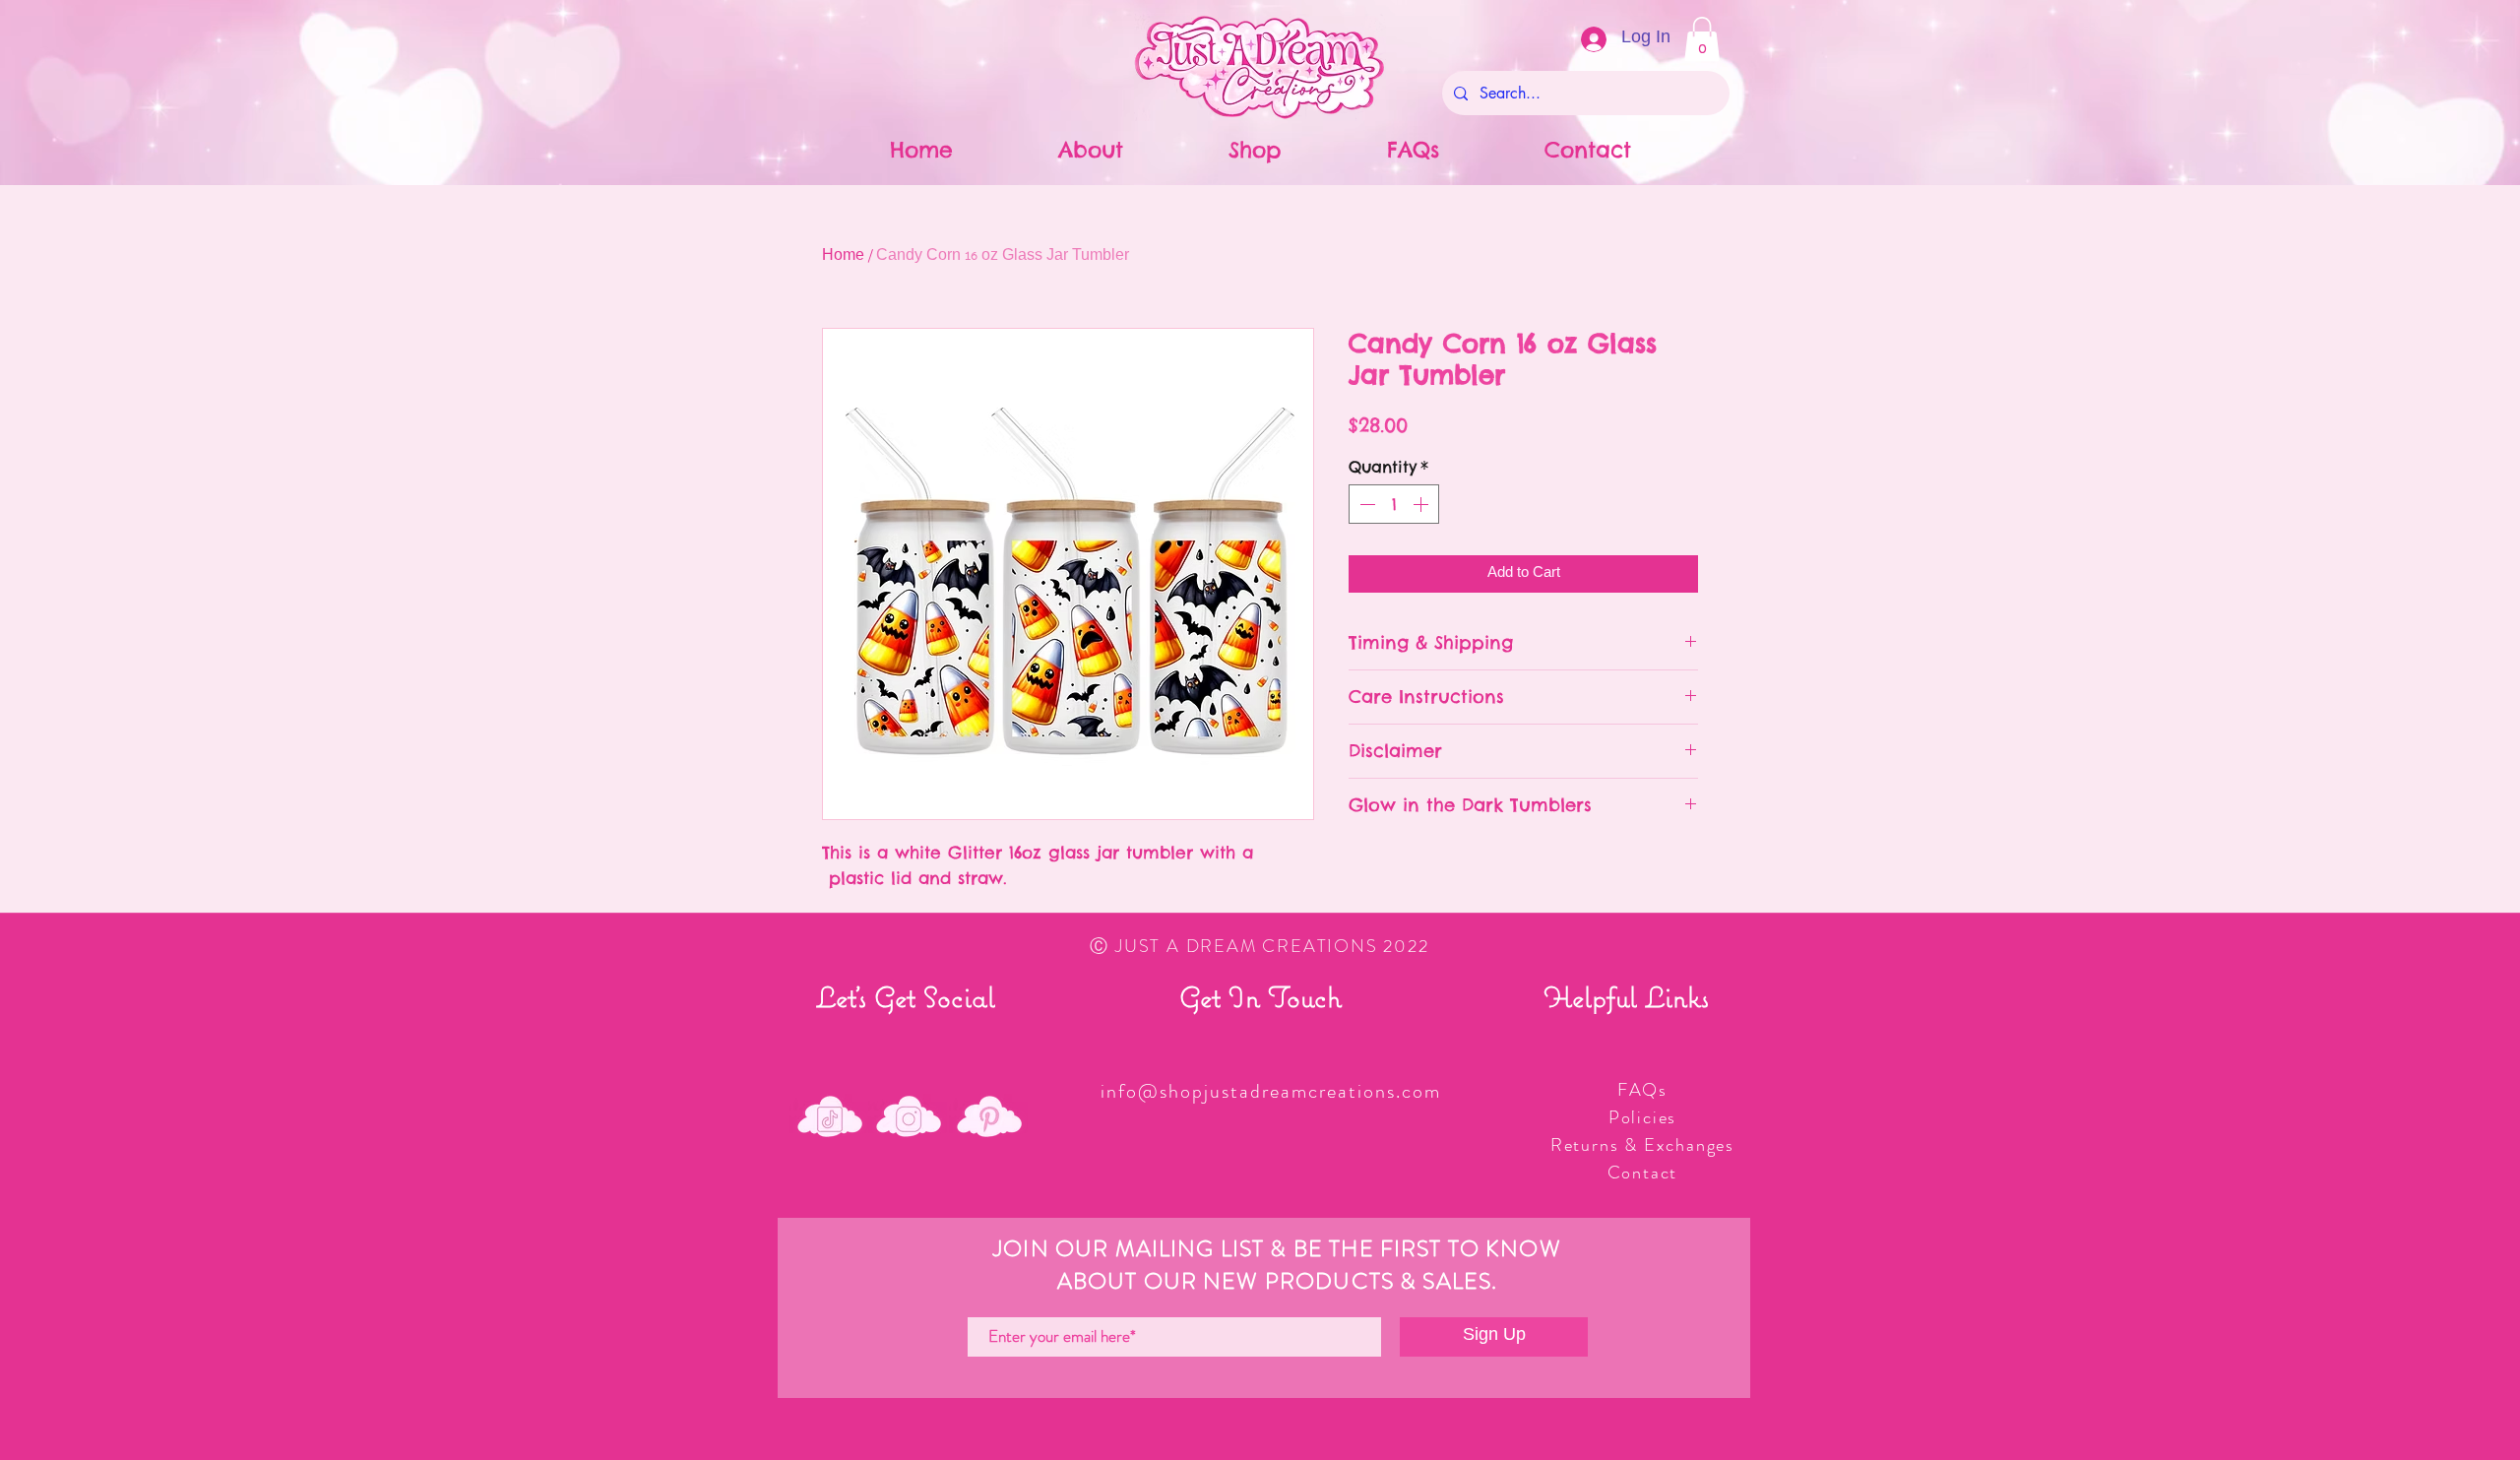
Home (843, 257)
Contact (1643, 1173)
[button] (1702, 39)
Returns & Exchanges (1642, 1145)
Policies (1642, 1117)
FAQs (1642, 1090)
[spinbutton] (1394, 504)
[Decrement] (1365, 504)
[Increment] (1422, 504)
